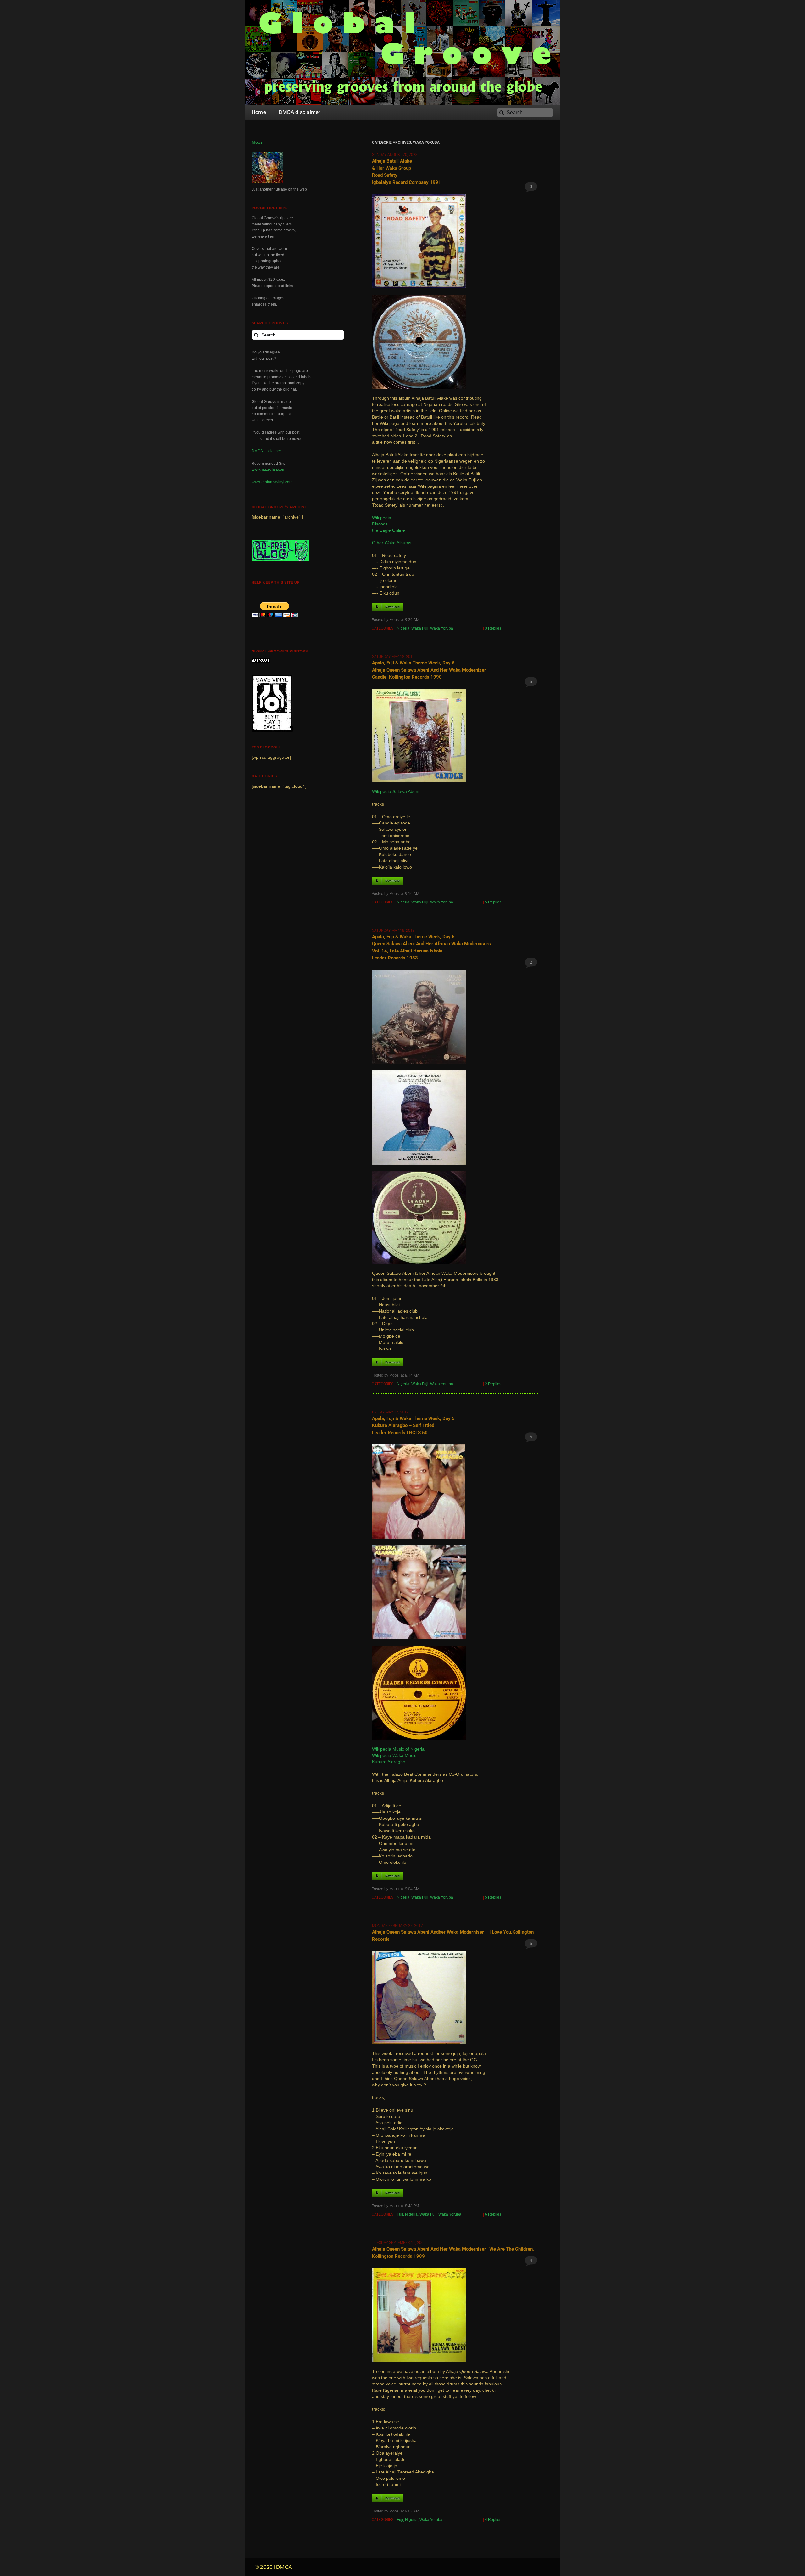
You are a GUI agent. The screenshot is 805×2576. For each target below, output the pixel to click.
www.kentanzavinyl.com (272, 482)
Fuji (400, 2214)
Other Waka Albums (392, 543)
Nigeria (403, 628)
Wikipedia (382, 518)
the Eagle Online (389, 530)
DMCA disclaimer (266, 451)
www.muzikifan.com (268, 469)
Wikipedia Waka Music (394, 1755)
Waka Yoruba (442, 628)
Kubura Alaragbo (389, 1762)
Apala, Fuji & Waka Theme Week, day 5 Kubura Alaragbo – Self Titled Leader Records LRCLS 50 (413, 1426)
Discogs (380, 524)
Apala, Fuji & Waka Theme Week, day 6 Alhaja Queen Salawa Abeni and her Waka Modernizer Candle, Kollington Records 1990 (429, 670)
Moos (257, 142)
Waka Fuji (420, 628)
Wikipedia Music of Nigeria (398, 1749)
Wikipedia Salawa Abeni (396, 792)
